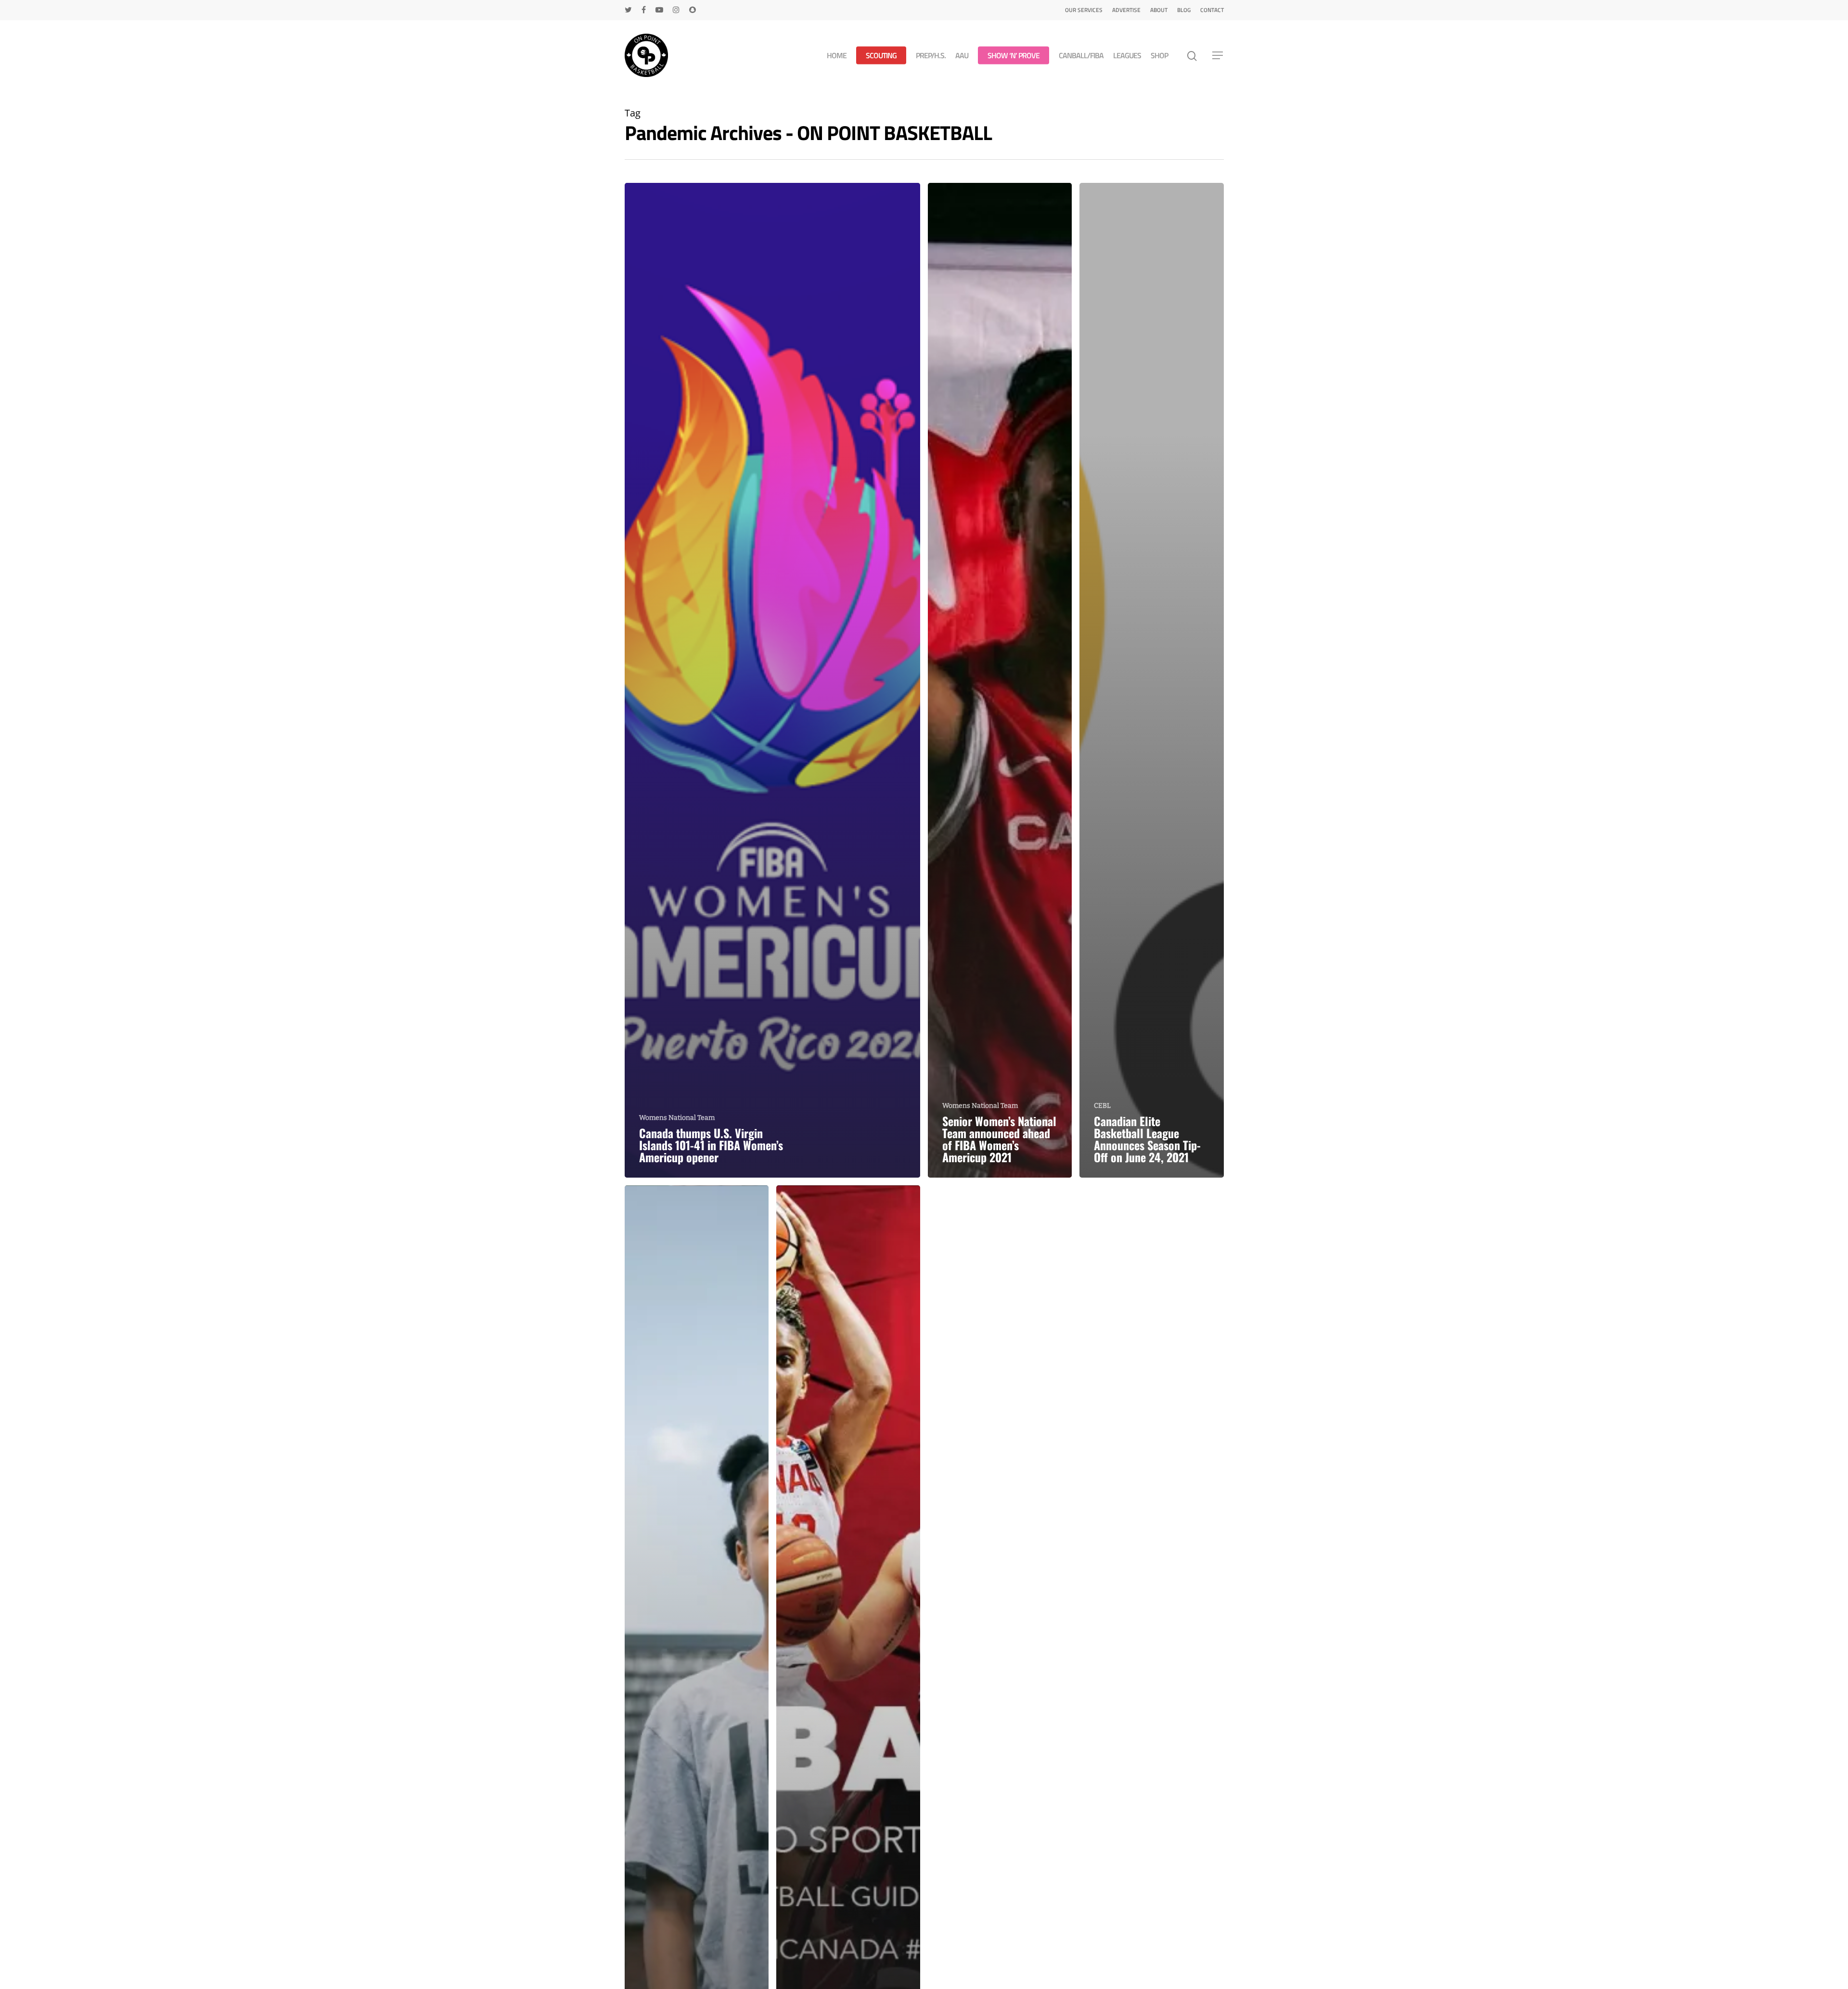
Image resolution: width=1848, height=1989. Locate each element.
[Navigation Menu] (1218, 55)
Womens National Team (677, 1118)
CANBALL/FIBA (1081, 56)
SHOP (1159, 56)
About (1159, 10)
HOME (837, 56)
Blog (1184, 10)
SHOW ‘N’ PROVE (1014, 56)
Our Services (1084, 10)
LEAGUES (1127, 56)
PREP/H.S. (931, 56)
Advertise (1126, 10)
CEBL (1102, 1106)
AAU (962, 56)
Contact (1212, 10)
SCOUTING (881, 56)
